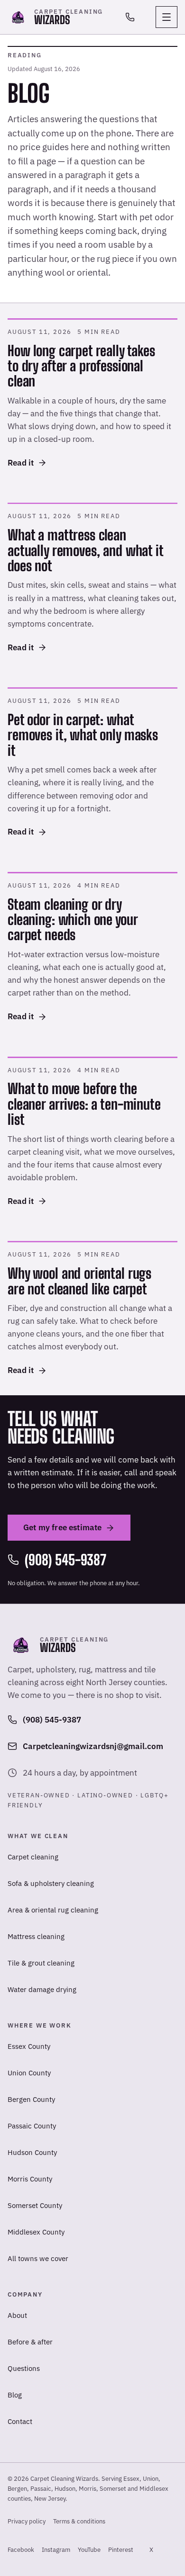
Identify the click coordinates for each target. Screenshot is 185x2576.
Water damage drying (42, 1989)
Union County (29, 2073)
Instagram (56, 2552)
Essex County (29, 2046)
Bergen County (31, 2099)
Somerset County (35, 2205)
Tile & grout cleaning (41, 1963)
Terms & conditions (79, 2521)
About (17, 2315)
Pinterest (121, 2552)
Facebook (21, 2552)
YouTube (89, 2552)
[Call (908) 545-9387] (130, 17)
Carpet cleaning (33, 1857)
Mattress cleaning (36, 1936)
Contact (20, 2421)
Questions (24, 2368)
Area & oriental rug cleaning (53, 1910)
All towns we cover (38, 2258)
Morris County (30, 2179)
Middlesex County (36, 2232)
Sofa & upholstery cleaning (51, 1883)
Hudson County (32, 2152)
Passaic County (32, 2126)
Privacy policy (27, 2521)
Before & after (30, 2342)
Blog (15, 2395)
